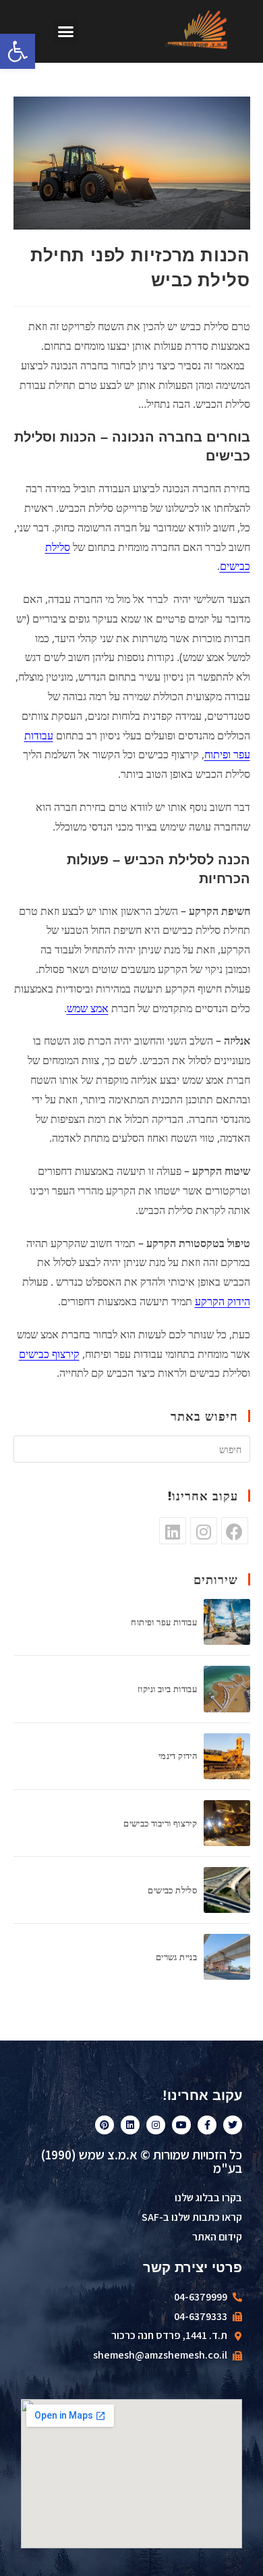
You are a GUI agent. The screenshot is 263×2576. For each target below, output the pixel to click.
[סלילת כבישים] (227, 1890)
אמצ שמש (88, 1008)
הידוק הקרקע (223, 1301)
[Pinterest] (105, 2125)
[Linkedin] (130, 2125)
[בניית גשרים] (227, 1957)
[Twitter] (233, 2125)
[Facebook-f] (207, 2125)
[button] (66, 32)
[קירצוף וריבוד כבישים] (227, 1823)
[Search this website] (132, 1448)
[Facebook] (235, 1531)
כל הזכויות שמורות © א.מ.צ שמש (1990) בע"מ (141, 2161)
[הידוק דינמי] (227, 1756)
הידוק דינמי (178, 1756)
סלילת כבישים (172, 1890)
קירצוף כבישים (49, 1354)
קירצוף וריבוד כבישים (160, 1823)
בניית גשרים (176, 1957)
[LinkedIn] (173, 1531)
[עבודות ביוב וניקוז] (227, 1689)
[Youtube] (181, 2125)
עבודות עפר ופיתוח (164, 1622)
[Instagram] (204, 1531)
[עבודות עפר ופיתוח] (227, 1622)
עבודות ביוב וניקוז (167, 1689)
